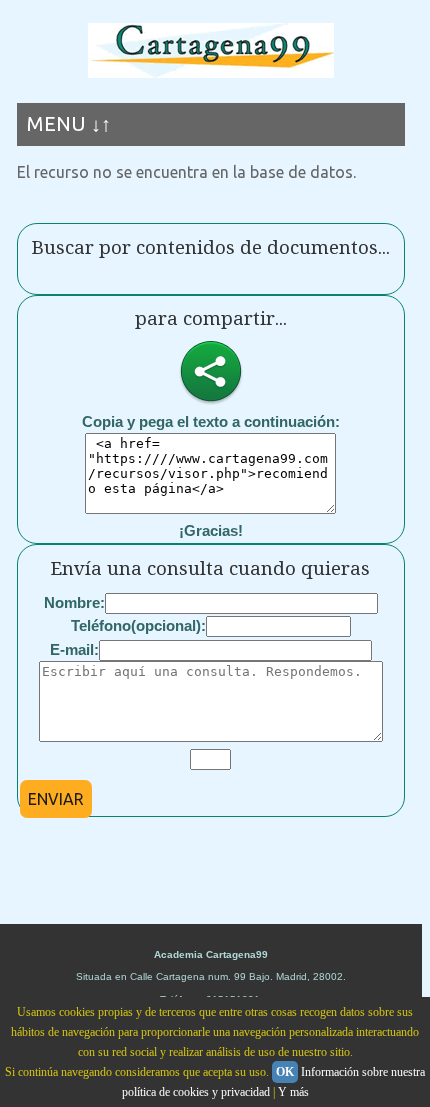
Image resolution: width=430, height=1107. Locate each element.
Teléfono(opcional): (138, 625)
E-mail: (74, 649)
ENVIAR (56, 799)
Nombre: (74, 602)
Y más (293, 1092)
